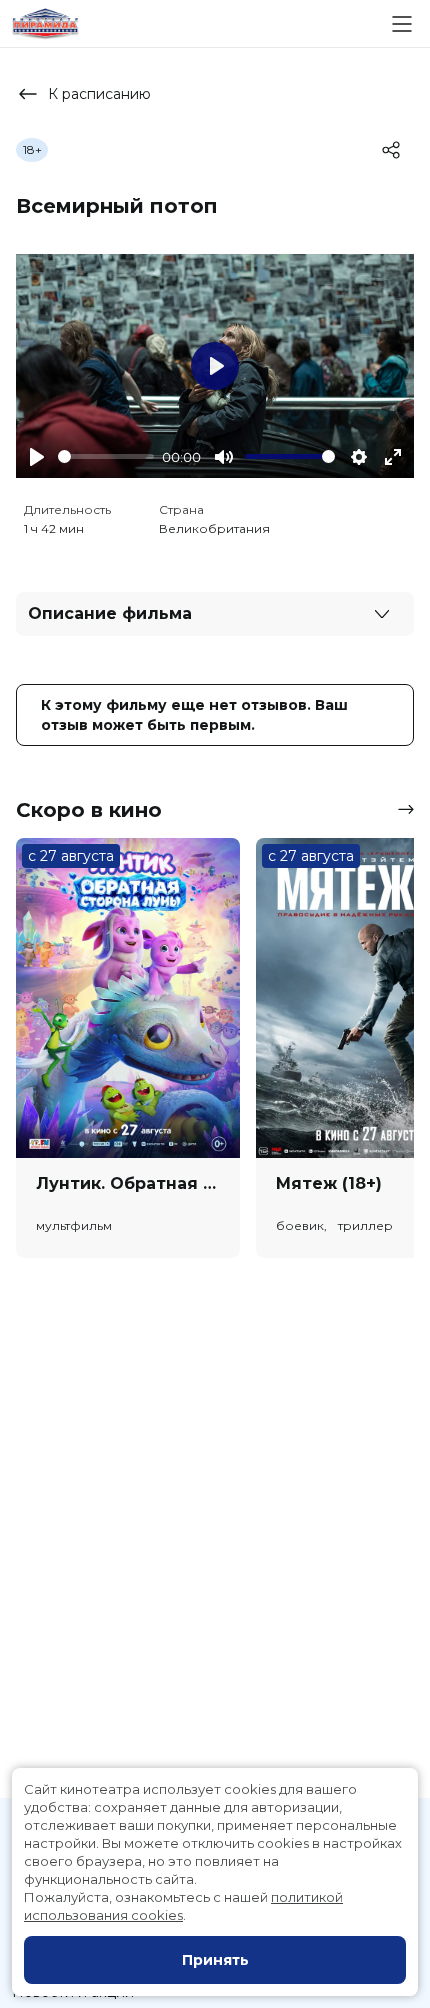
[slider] (106, 456)
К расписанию (99, 94)
